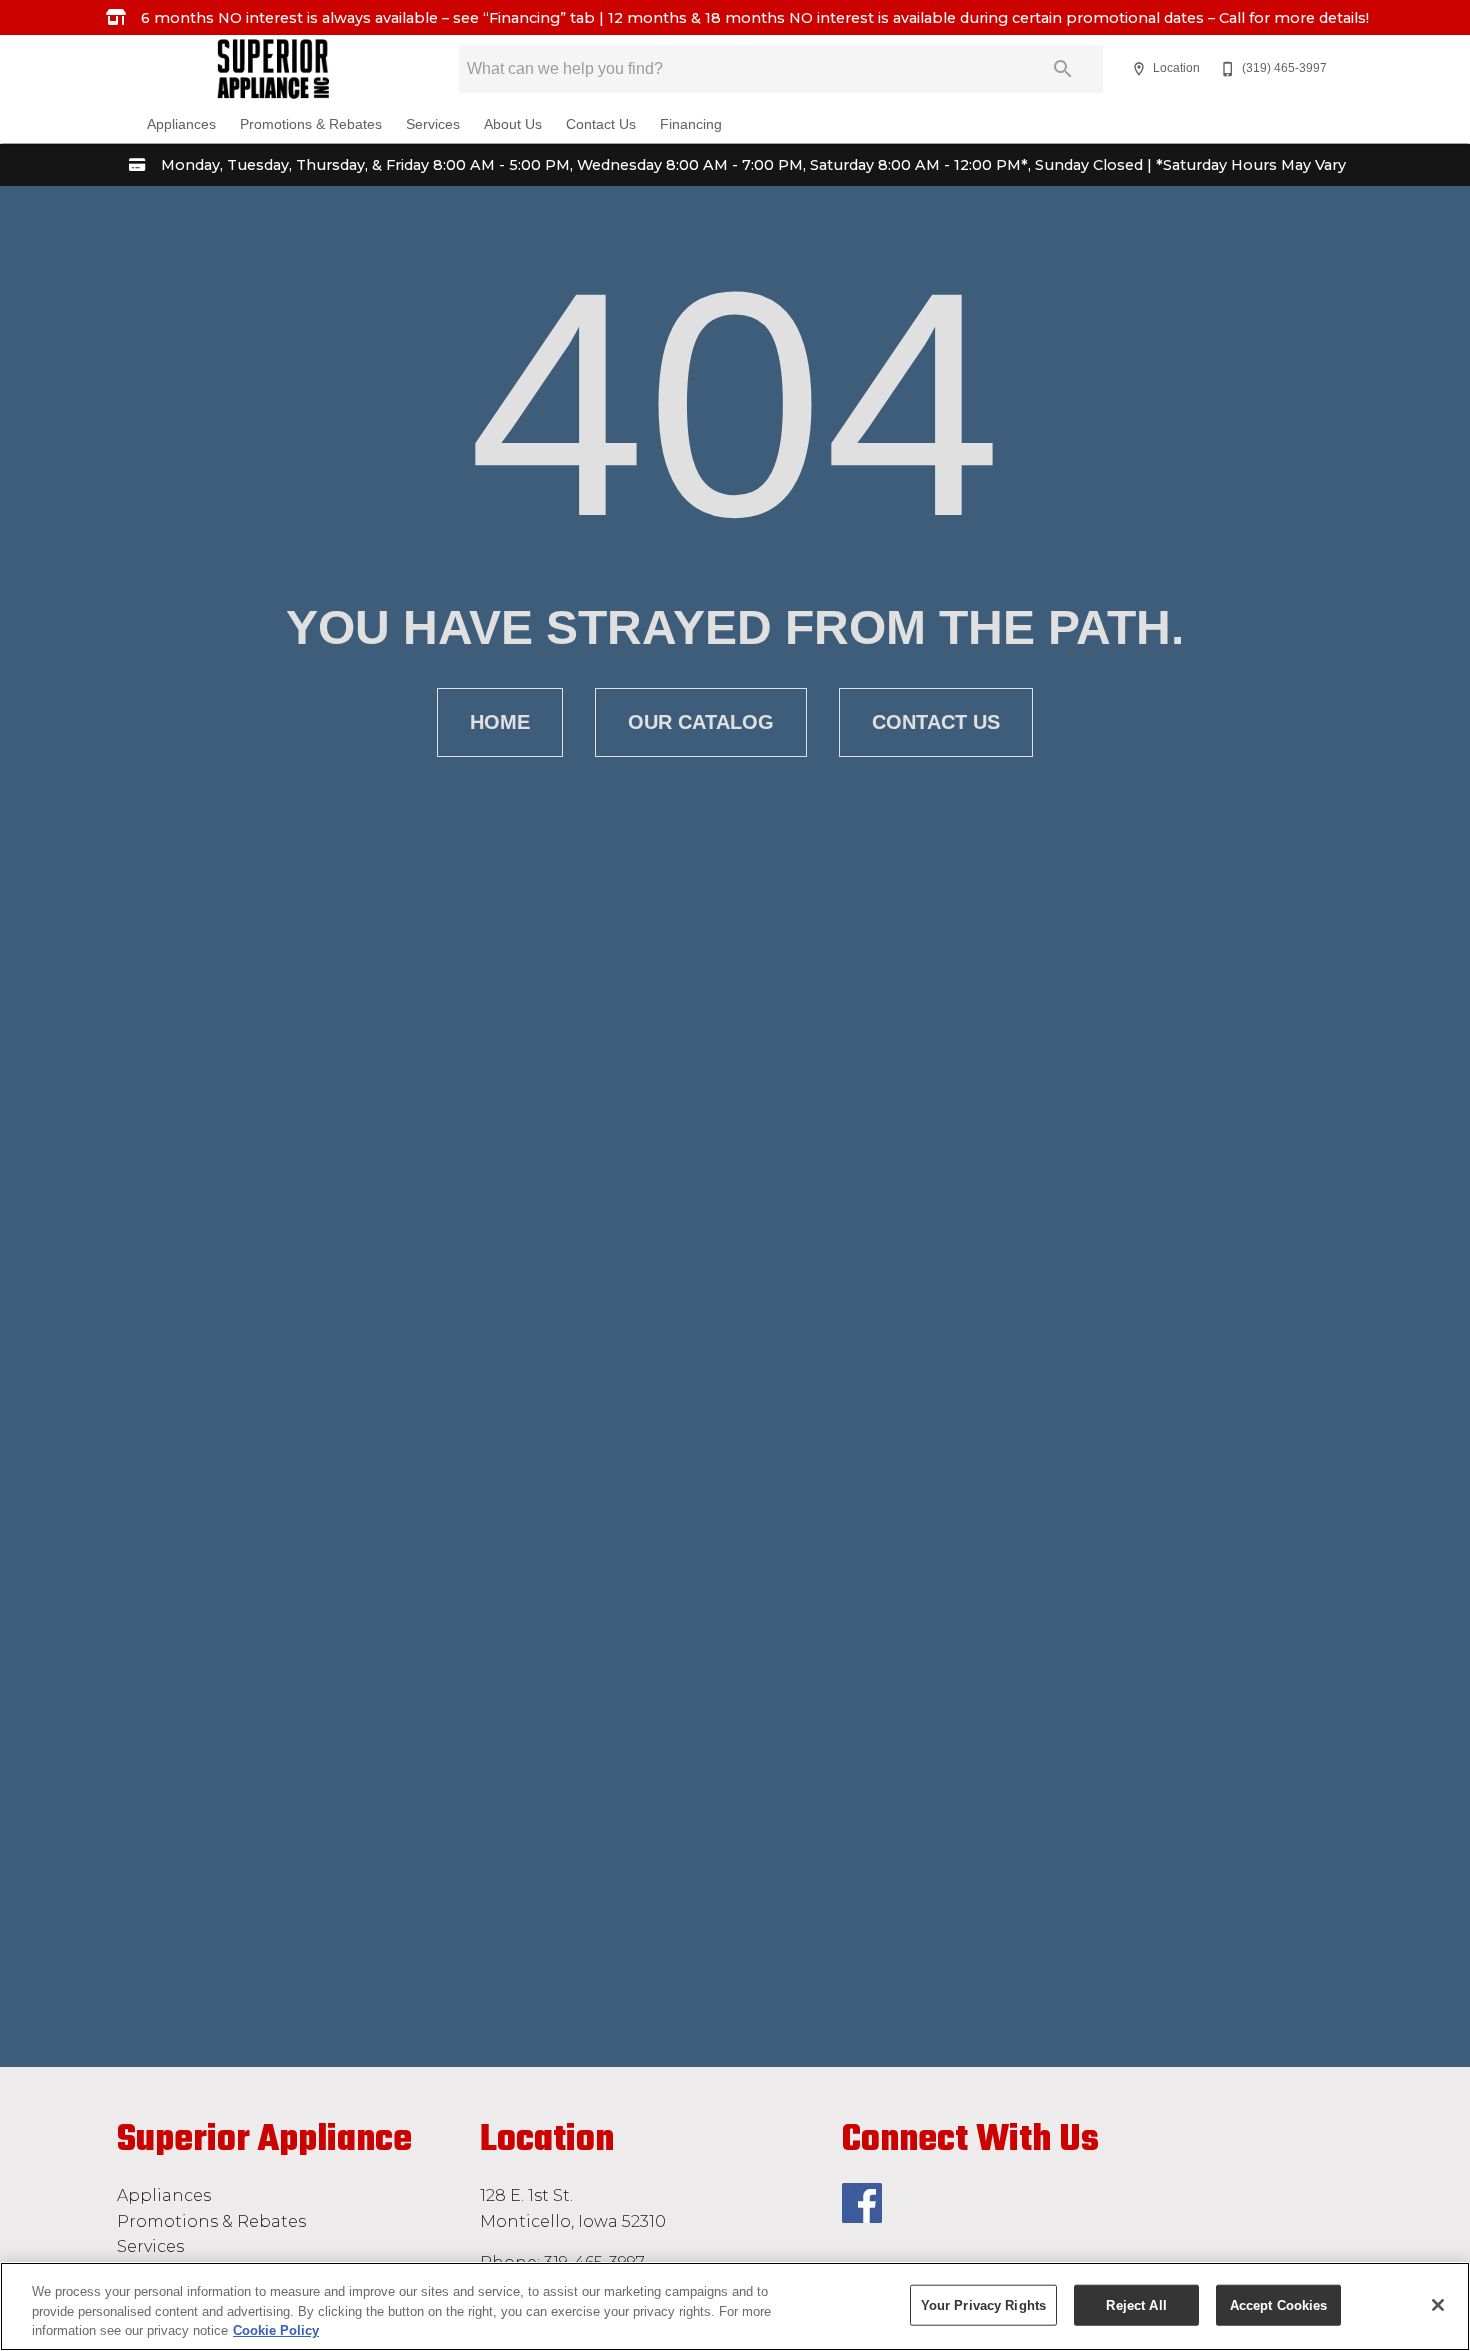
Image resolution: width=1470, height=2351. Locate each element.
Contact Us (601, 124)
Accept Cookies (1279, 2304)
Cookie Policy (276, 2330)
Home (500, 722)
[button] (1139, 69)
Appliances (181, 124)
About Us (513, 124)
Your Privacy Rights (983, 2304)
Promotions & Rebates (311, 124)
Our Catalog (701, 722)
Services (433, 124)
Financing (691, 124)
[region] (735, 2306)
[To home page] (273, 69)
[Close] (1438, 2305)
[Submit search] (1063, 69)
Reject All (1136, 2304)
